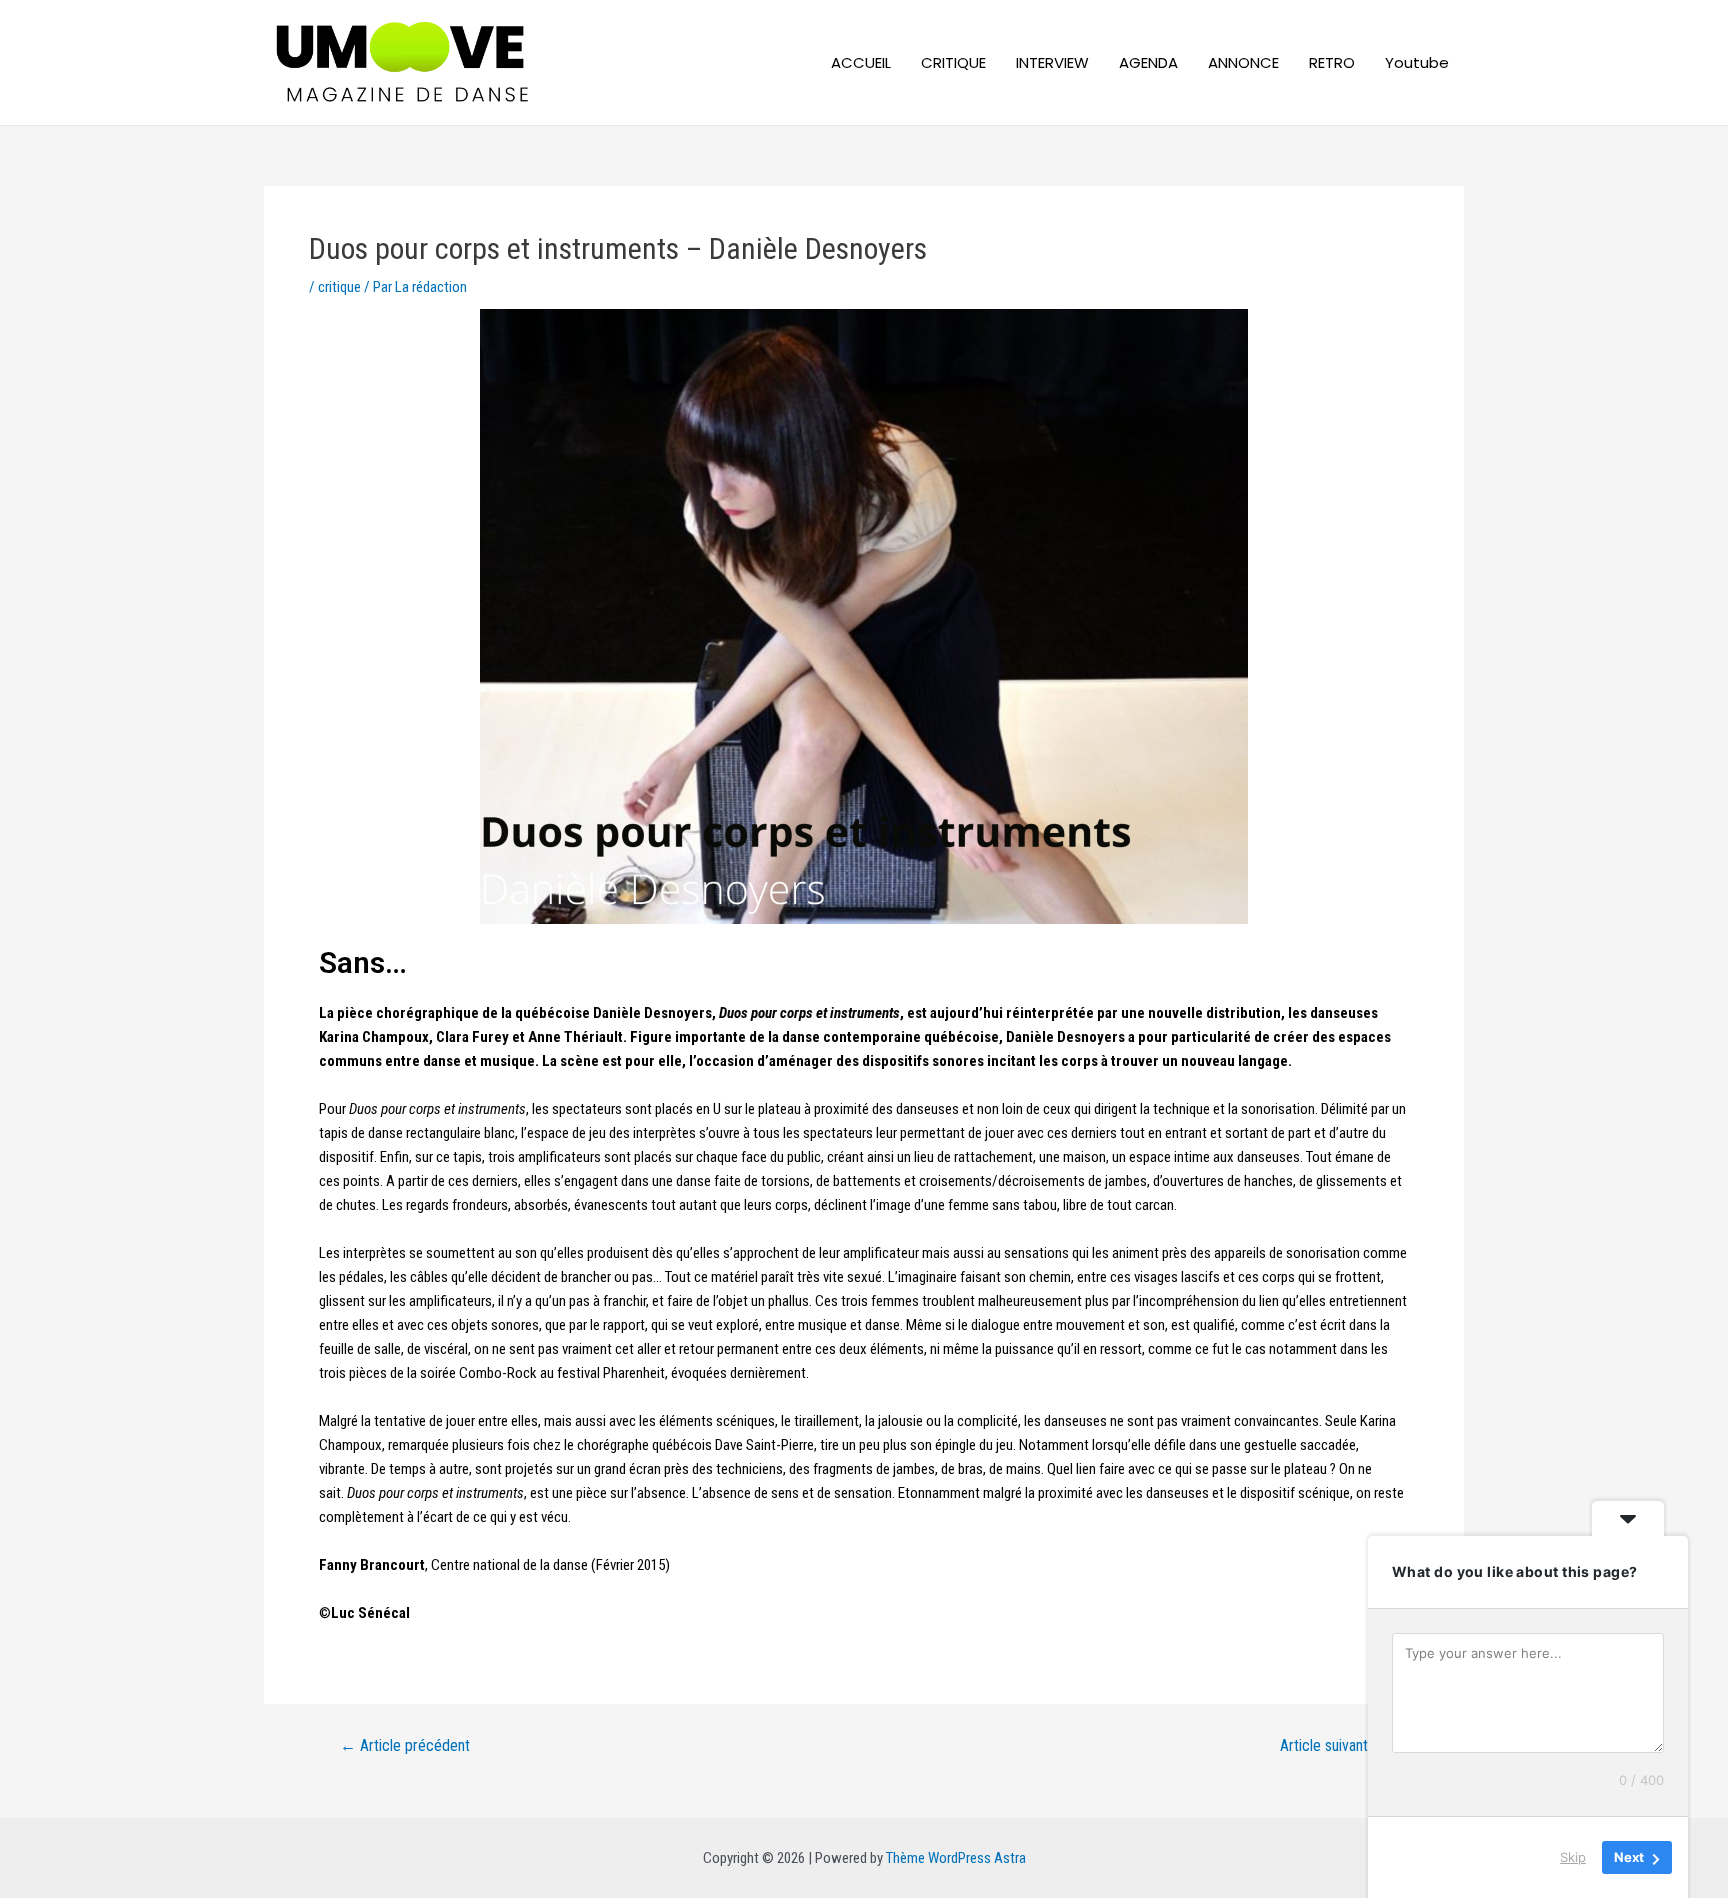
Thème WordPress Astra (956, 1858)
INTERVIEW (1052, 62)
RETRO (1332, 62)
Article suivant (1334, 1746)
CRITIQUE (953, 62)
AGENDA (1148, 62)
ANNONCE (1243, 62)
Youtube (1417, 62)
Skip (1573, 1857)
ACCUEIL (861, 62)
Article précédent (405, 1746)
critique (339, 287)
